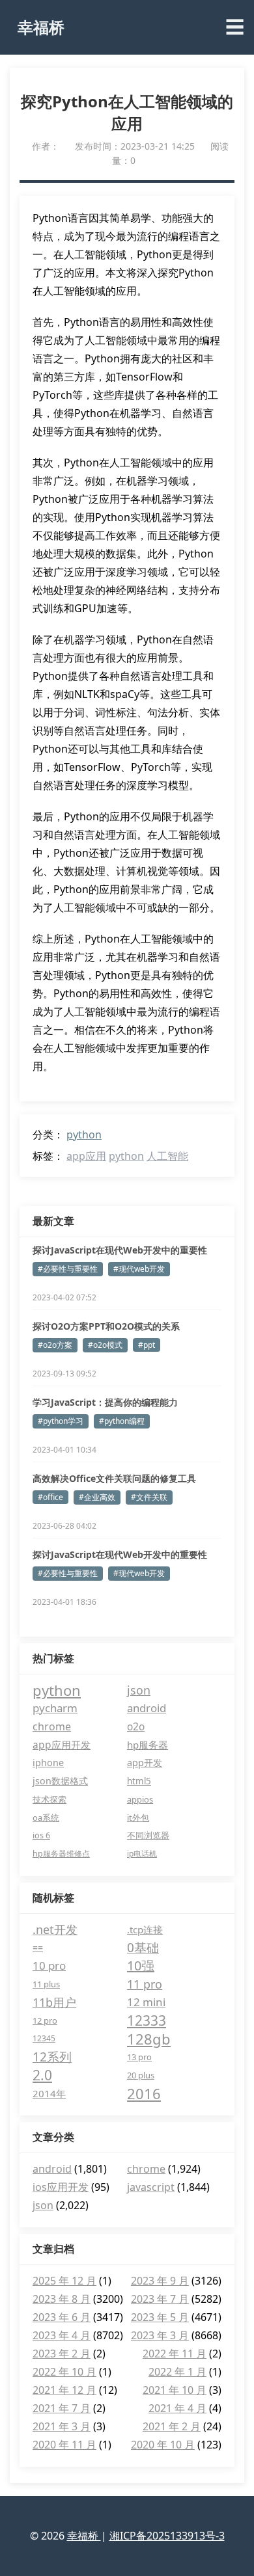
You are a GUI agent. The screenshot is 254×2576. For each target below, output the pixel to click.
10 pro (49, 1966)
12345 (44, 2038)
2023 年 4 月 (62, 2335)
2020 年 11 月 (64, 2445)
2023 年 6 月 (62, 2317)
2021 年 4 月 (177, 2408)
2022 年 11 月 (175, 2354)
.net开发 (55, 1929)
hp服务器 (148, 1745)
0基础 (143, 1948)
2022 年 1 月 (177, 2372)
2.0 (42, 2075)
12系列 (52, 2057)
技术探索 (49, 1799)
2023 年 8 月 (62, 2299)
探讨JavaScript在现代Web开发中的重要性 (120, 1250)
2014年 (49, 2093)
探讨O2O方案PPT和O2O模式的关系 (106, 1326)
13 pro (139, 2057)
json (139, 1690)
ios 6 (41, 1835)
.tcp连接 (145, 1929)
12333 (147, 2020)
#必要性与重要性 (68, 1269)
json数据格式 (60, 1781)
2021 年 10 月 (175, 2390)
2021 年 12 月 (64, 2390)
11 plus (46, 1984)
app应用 (86, 1156)
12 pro (45, 2020)
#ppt (147, 1345)
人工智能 (167, 1156)
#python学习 (61, 1421)
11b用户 (54, 2002)
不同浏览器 (148, 1835)
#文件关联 (149, 1497)
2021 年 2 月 (172, 2426)
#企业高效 (97, 1497)
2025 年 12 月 (64, 2281)
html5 (139, 1781)
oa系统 (46, 1818)
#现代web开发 (139, 1269)
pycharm (55, 1708)
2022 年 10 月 (64, 2372)
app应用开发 (62, 1745)
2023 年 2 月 (62, 2354)
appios (140, 1799)
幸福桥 (41, 27)
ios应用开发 (61, 2187)
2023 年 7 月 (160, 2299)
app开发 (145, 1763)
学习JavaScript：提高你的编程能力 (105, 1402)
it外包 (138, 1818)
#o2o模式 (105, 1345)
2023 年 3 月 (160, 2335)
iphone (48, 1763)
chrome (52, 1726)
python (84, 1134)
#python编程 (122, 1421)
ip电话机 (142, 1854)
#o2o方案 (55, 1345)
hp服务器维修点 (61, 1854)
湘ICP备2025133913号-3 (167, 2536)
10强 (141, 1966)
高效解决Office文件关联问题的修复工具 (114, 1478)
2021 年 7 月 (62, 2408)
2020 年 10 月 (163, 2445)
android (147, 1708)
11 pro (145, 1984)
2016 (144, 2093)
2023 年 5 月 (160, 2317)
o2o (136, 1726)
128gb (149, 2039)
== (38, 1947)
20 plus (141, 2075)
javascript (151, 2187)
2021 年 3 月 (62, 2426)
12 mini (146, 2002)
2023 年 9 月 (160, 2281)
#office (50, 1497)
